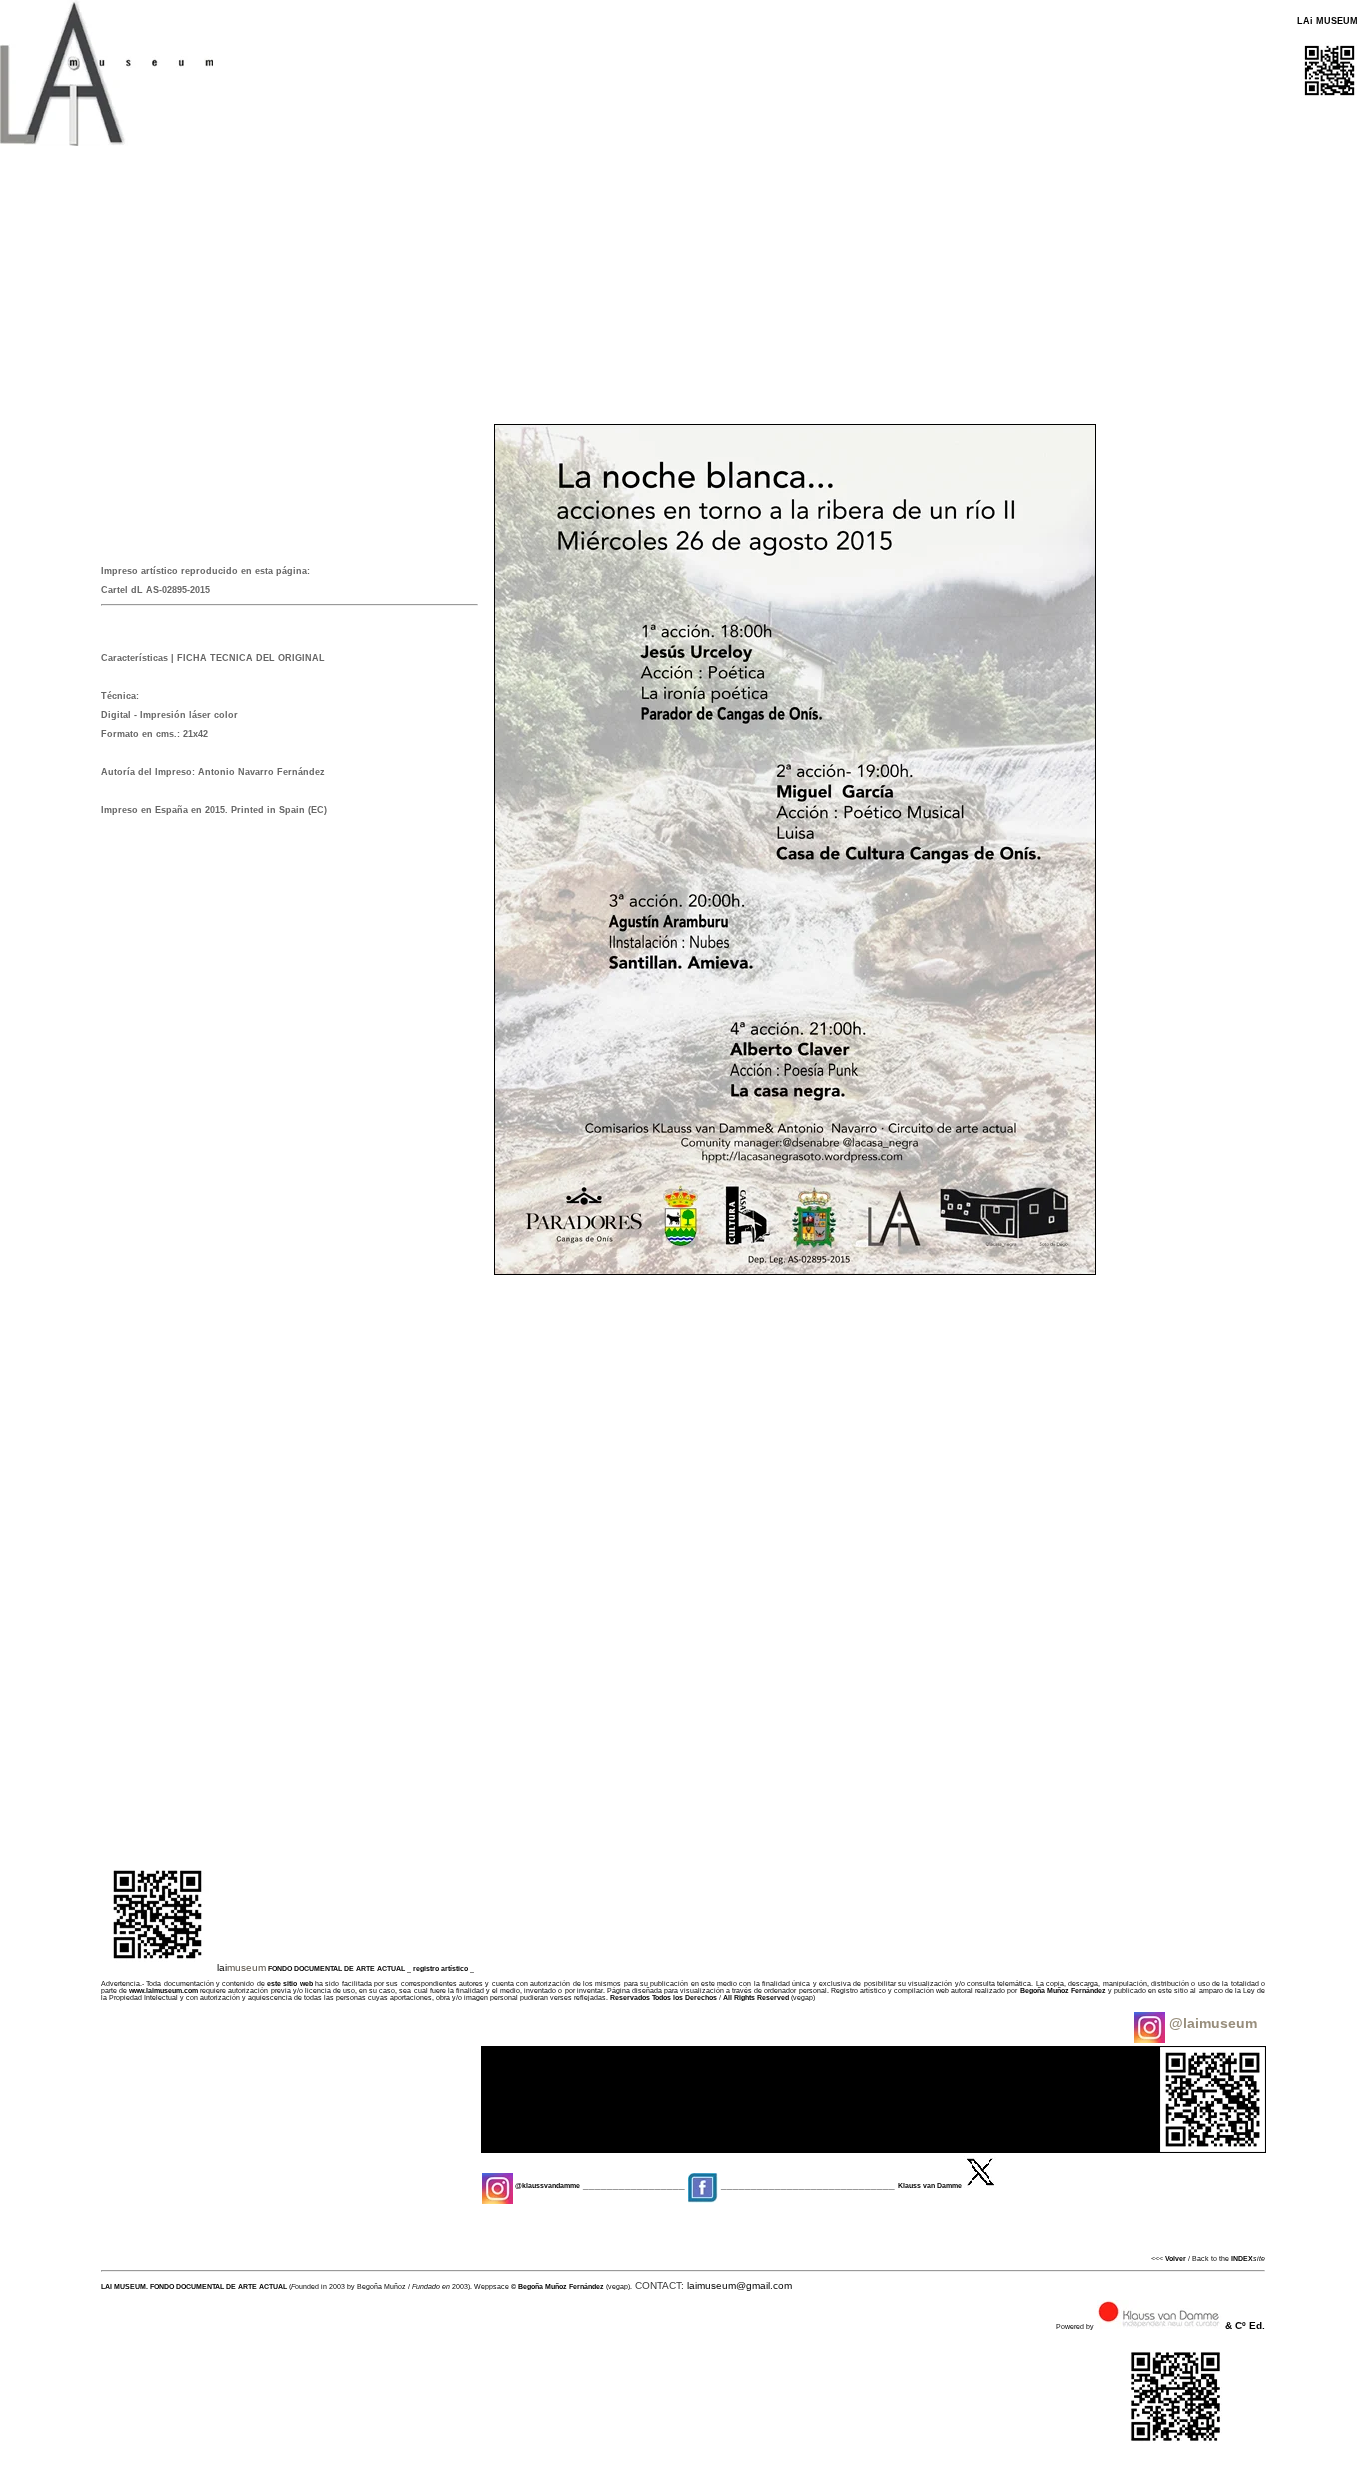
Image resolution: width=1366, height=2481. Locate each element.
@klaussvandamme (546, 2185)
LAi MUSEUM (1327, 21)
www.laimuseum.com (163, 1990)
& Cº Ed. (1245, 2325)
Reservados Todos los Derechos (663, 1997)
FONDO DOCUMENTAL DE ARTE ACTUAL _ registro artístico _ (371, 1968)
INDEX (1242, 2258)
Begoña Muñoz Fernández (1063, 1990)
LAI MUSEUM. (124, 2286)
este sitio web (290, 1983)
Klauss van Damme (930, 2185)
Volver (1175, 2258)
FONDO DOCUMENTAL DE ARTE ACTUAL (218, 2286)
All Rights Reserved (756, 1997)
